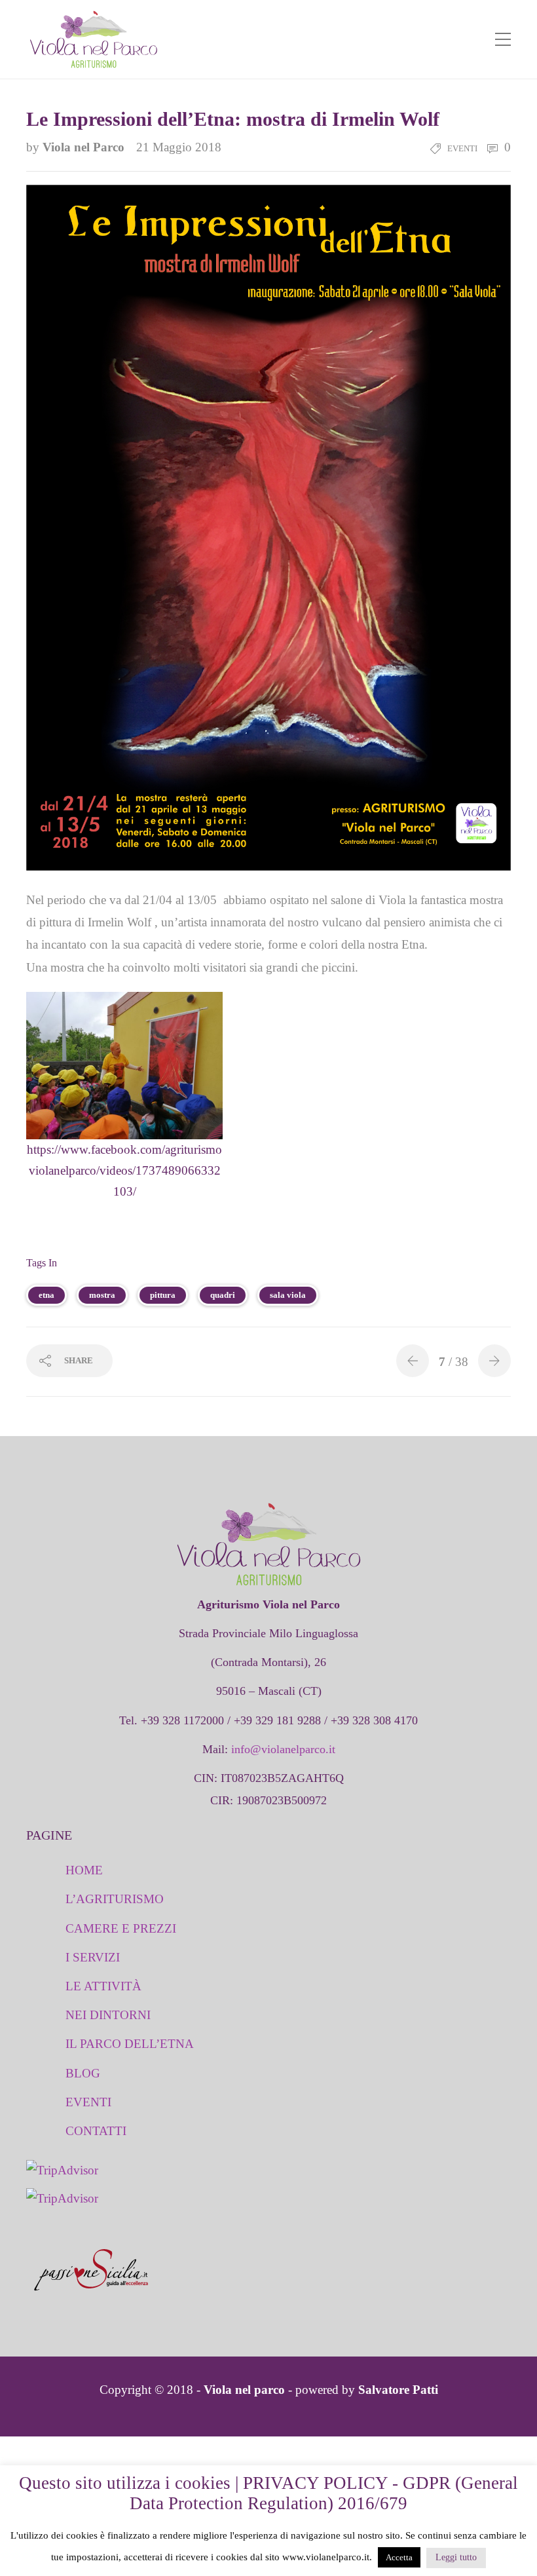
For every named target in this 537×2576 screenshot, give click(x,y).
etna (46, 1295)
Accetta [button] (399, 2557)
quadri (223, 1295)
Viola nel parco (244, 2390)
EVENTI (88, 2102)
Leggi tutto (456, 2557)
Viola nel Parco (85, 147)
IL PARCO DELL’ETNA (130, 2044)
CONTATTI (96, 2131)
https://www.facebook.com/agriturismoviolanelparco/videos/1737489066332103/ (124, 1171)
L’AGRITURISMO (115, 1899)
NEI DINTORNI (108, 2015)
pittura (163, 1295)
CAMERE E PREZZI (121, 1928)
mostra (102, 1295)
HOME (84, 1870)
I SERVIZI (93, 1957)
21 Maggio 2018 (179, 147)
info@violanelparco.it (283, 1749)
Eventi (462, 148)
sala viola (288, 1295)
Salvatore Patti (398, 2390)
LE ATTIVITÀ (103, 1986)
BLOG (83, 2073)
